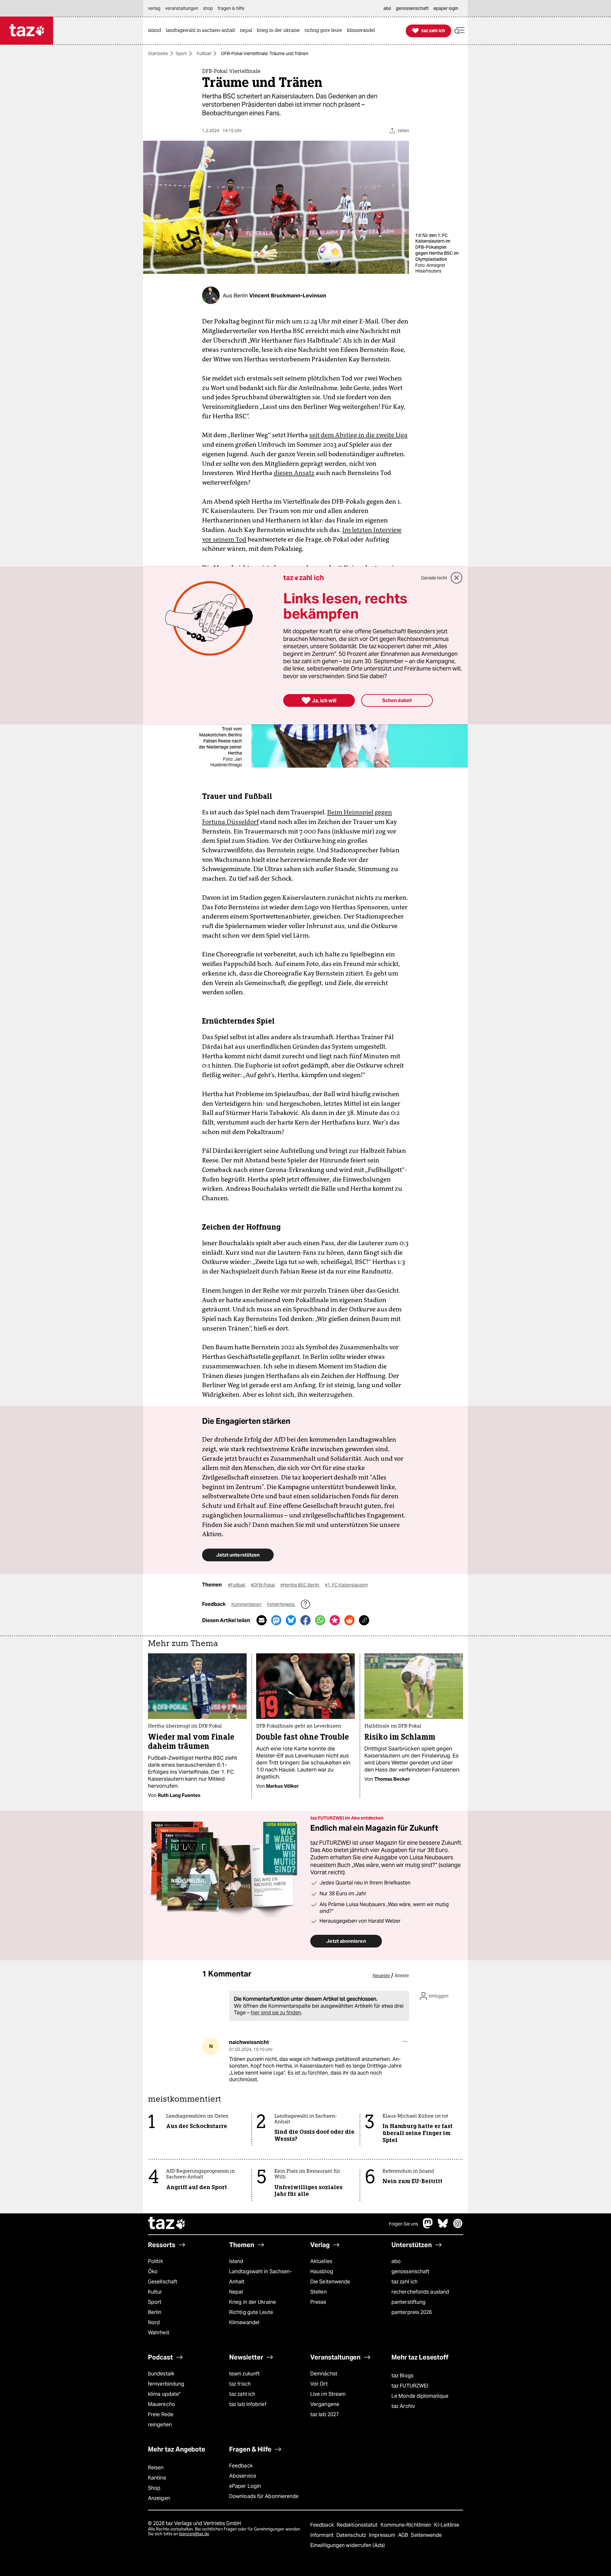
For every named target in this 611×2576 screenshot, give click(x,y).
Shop (154, 2488)
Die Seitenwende (330, 2282)
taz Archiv (403, 2406)
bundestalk (161, 2374)
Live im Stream (328, 2394)
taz (167, 2224)
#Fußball (237, 1585)
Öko (153, 2271)
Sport (181, 53)
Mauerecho (162, 2404)
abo (396, 2261)
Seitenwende (426, 2535)
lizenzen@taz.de (194, 2534)
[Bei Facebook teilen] (305, 1620)
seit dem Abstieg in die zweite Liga (358, 435)
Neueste (381, 1976)
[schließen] (457, 578)
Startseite (158, 53)
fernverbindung (166, 2384)
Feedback (241, 2466)
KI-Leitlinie (447, 2525)
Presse (318, 2302)
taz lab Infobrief (248, 2404)
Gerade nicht (434, 578)
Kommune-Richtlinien (407, 2525)
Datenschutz (352, 2535)
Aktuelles (321, 2261)
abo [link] (387, 8)
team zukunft (244, 2374)
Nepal (236, 2292)
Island (236, 2261)
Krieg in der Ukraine (253, 2302)
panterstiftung (408, 2302)
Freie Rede (161, 2414)
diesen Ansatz (294, 473)
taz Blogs (402, 2376)
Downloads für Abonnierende (264, 2496)
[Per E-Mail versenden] (262, 1620)
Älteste (402, 1976)
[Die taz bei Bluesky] (443, 2227)
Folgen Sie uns (404, 2224)
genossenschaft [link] (412, 8)
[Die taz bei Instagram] (458, 2227)
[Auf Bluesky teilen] (291, 1620)
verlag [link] (154, 8)
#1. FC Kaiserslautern (346, 1585)
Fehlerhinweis (281, 1604)
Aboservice (243, 2476)
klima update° (164, 2394)
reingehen (160, 2425)
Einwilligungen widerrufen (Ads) (348, 2545)
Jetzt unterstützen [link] (238, 1555)
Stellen (319, 2292)
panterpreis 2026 (412, 2312)
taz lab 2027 (325, 2414)
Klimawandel (244, 2322)
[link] (156, 31)
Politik (155, 2261)
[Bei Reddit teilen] (349, 1620)
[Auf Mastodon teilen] (276, 1620)
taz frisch (240, 2384)
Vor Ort (319, 2384)
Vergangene (325, 2404)
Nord (154, 2322)
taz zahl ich (404, 2282)
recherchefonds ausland (420, 2292)
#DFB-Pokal (263, 1585)
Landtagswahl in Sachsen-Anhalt (260, 2277)
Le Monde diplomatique (420, 2396)
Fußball (204, 53)
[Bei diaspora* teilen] (335, 1620)
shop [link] (208, 8)
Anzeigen (159, 2498)
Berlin (155, 2312)
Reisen (156, 2468)
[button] (460, 31)
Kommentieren (247, 1604)
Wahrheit (159, 2333)
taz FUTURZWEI (410, 2386)
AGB (404, 2535)
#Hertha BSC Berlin (300, 1585)
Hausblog (322, 2271)
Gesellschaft (163, 2282)
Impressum (383, 2535)
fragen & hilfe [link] (231, 8)
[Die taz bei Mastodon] (428, 2227)
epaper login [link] (446, 8)
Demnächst (324, 2374)
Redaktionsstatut (358, 2525)
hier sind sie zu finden (276, 2013)
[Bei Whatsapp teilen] (320, 1620)
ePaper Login (245, 2486)
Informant (323, 2535)
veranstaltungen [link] (182, 8)
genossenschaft (410, 2271)
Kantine (157, 2478)
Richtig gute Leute (251, 2312)
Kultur (155, 2292)
